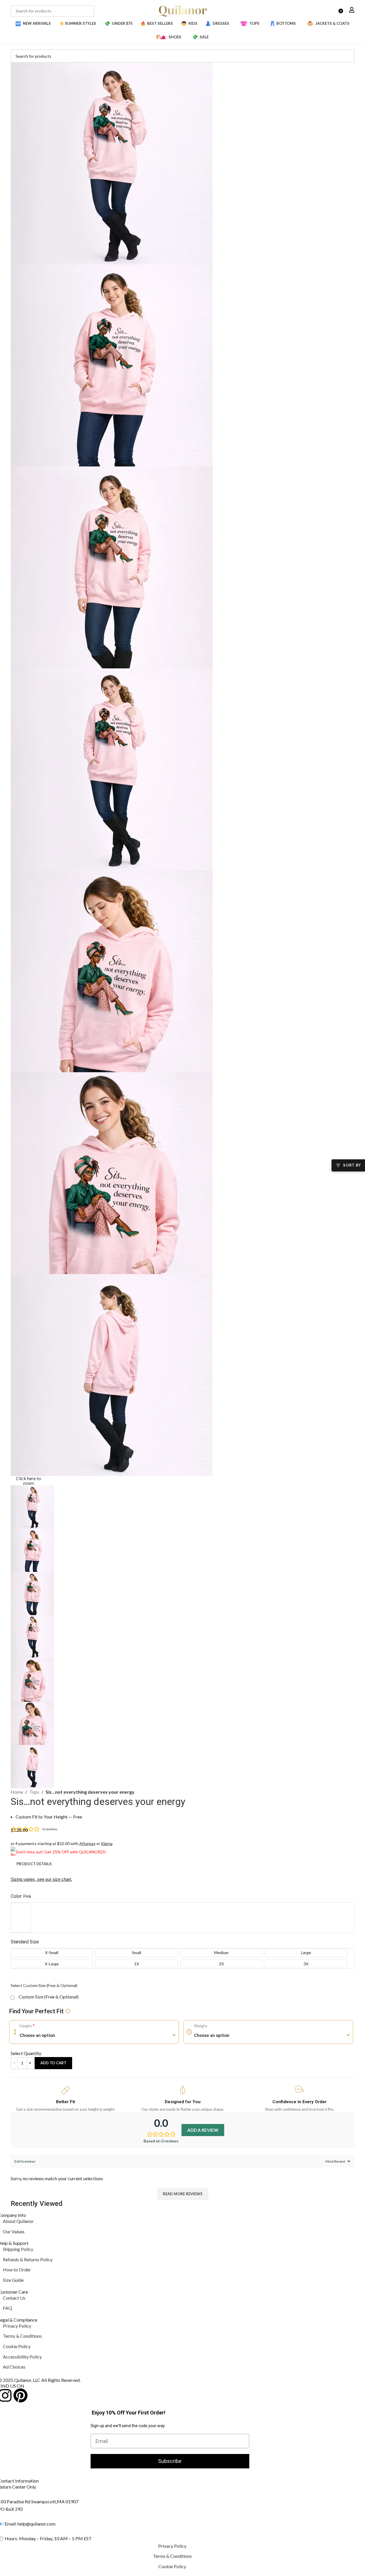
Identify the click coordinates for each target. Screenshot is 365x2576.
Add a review (203, 2130)
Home (17, 1792)
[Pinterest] (20, 2395)
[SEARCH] (89, 11)
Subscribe (170, 2461)
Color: (21, 1896)
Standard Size (25, 1942)
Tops (34, 1792)
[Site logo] (183, 10)
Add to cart (53, 2063)
